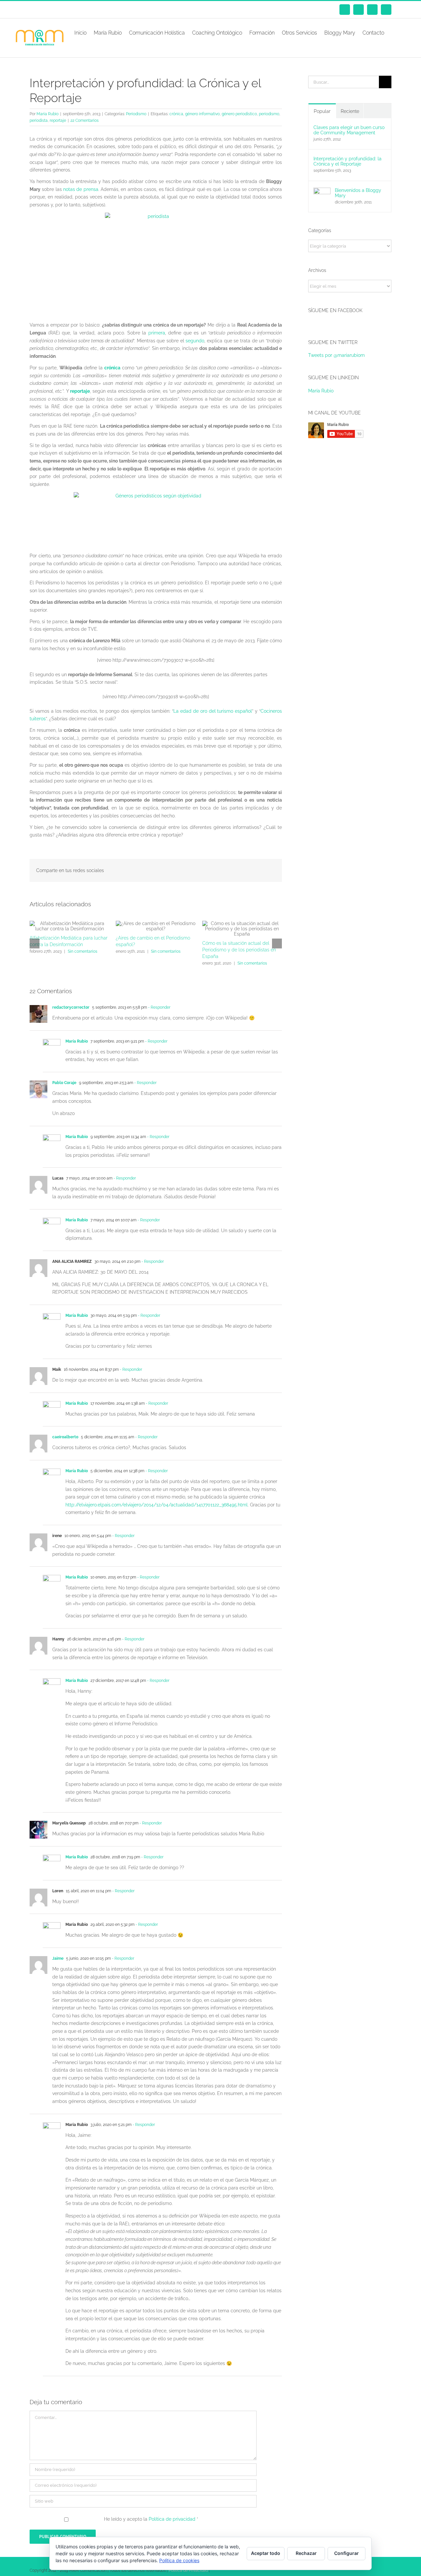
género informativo (202, 114)
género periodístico (239, 114)
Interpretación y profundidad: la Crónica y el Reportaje (347, 161)
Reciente (350, 111)
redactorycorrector (71, 1007)
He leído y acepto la (151, 2519)
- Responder (159, 1007)
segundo (195, 341)
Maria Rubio (48, 114)
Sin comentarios (83, 951)
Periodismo (136, 114)
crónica (176, 114)
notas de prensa (81, 189)
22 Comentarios (85, 120)
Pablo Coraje (64, 1083)
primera (157, 333)
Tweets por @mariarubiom (336, 355)
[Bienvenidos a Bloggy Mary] (322, 191)
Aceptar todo (266, 2553)
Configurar (347, 2553)
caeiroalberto (65, 1437)
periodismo (269, 114)
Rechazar (306, 2553)
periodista (39, 120)
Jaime (58, 1958)
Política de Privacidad (188, 2570)
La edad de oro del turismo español (213, 711)
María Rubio (77, 1041)
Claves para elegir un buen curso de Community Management (349, 130)
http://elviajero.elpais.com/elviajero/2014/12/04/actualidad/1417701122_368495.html (157, 1505)
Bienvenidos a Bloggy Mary (358, 193)
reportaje (58, 120)
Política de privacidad (173, 2519)
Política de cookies (179, 2560)
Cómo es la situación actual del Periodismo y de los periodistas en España (239, 950)
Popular (322, 111)
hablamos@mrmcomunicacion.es (85, 10)
